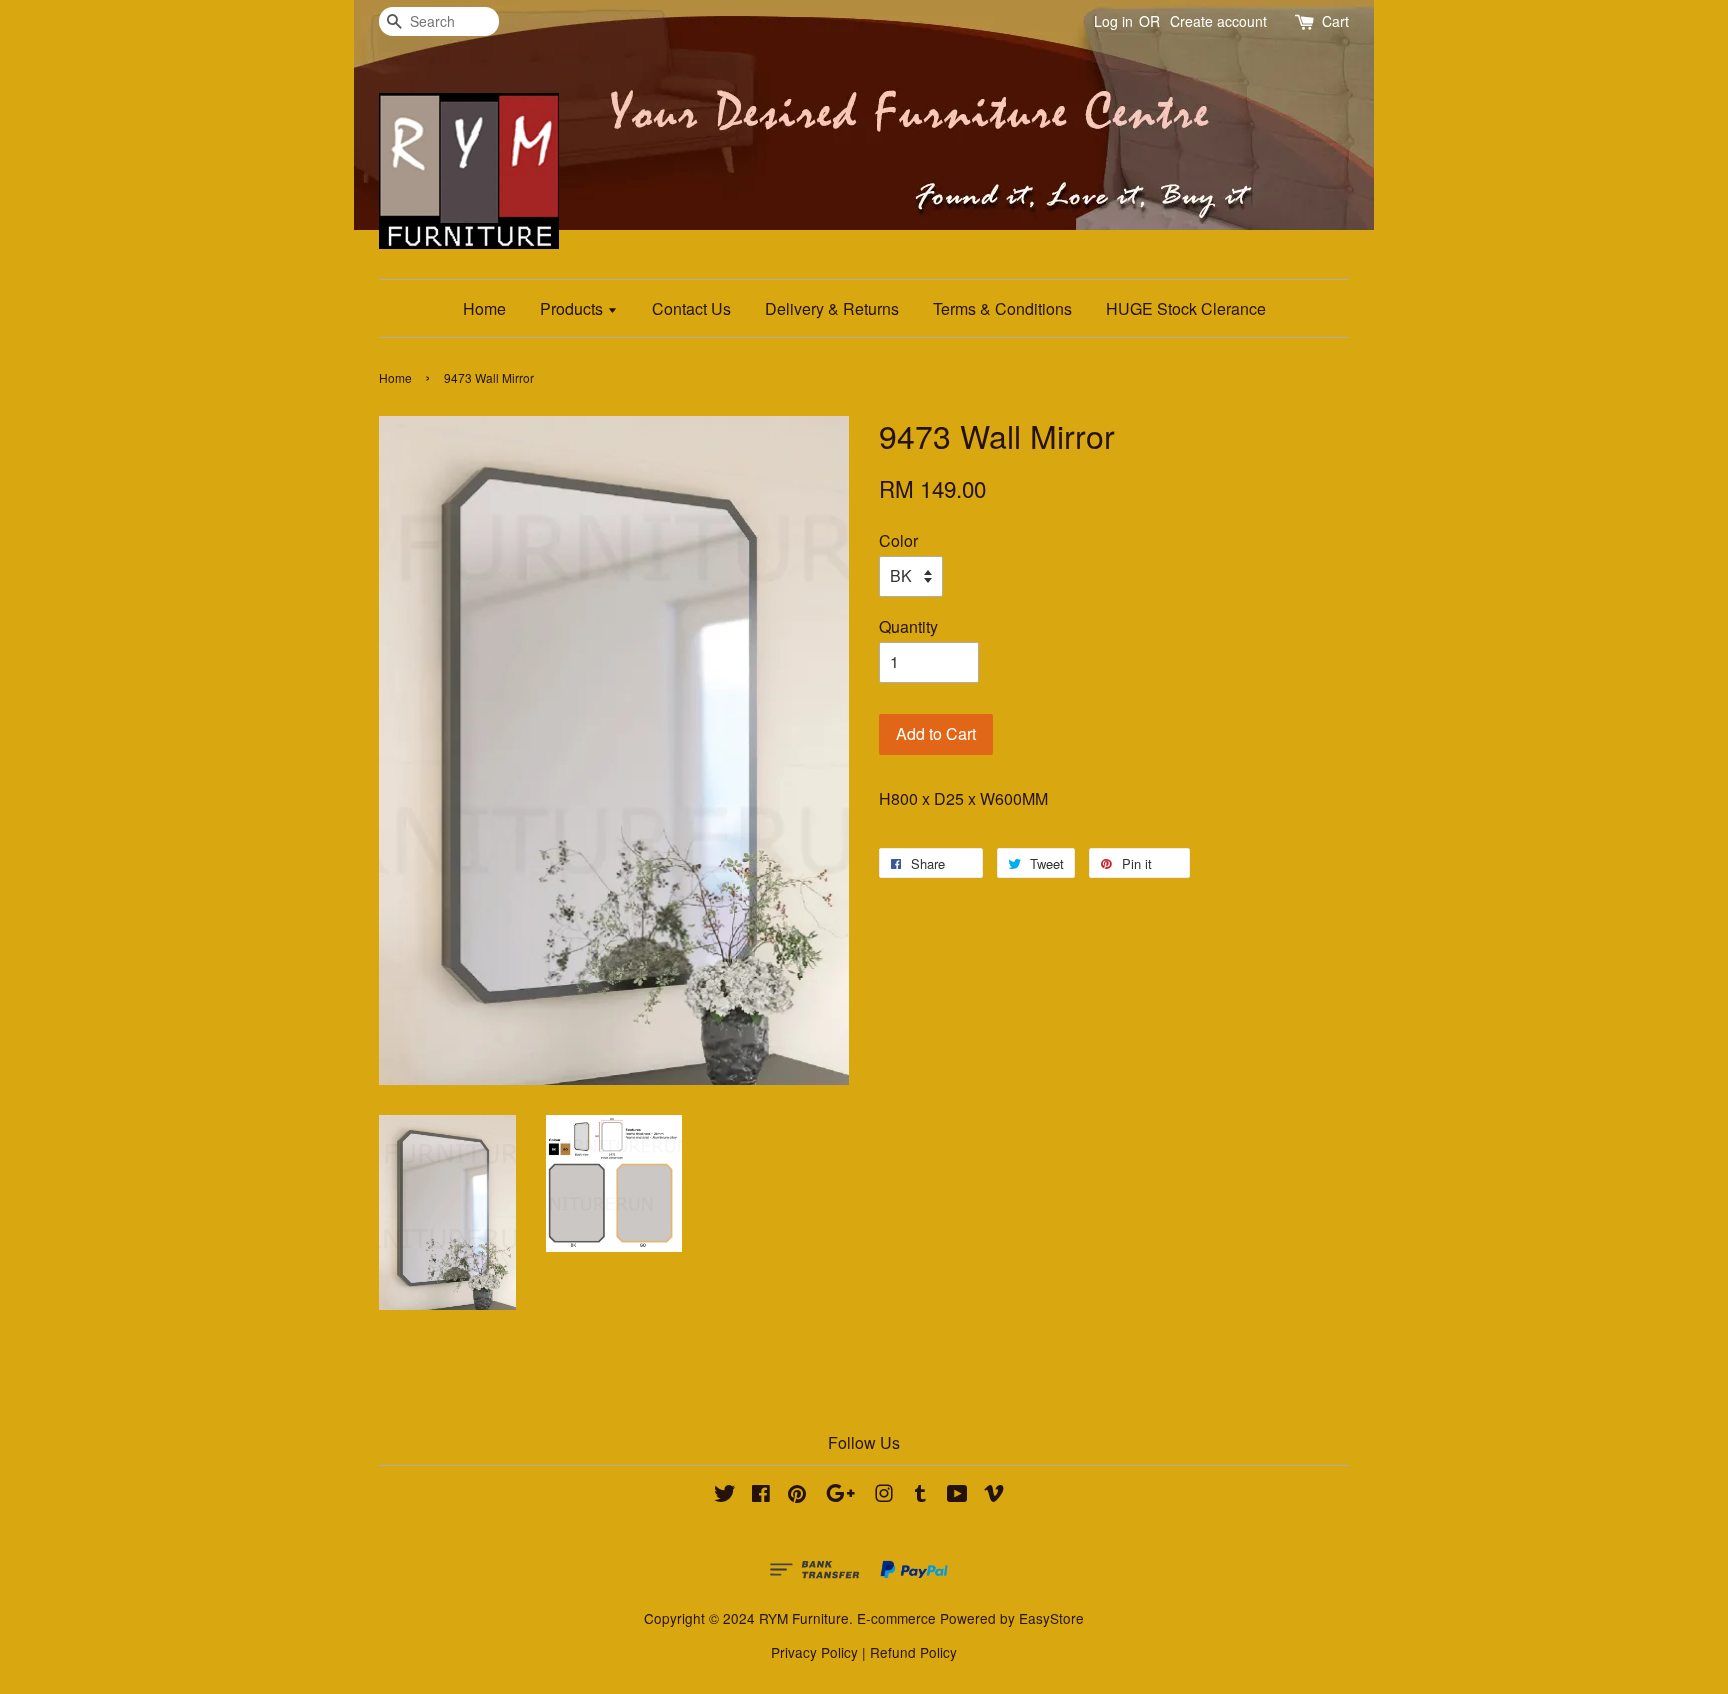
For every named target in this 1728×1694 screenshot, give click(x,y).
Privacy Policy (814, 1652)
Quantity (908, 626)
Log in (1113, 21)
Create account (1218, 21)
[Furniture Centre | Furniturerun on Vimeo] (994, 1496)
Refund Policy (913, 1652)
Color (898, 540)
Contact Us (691, 308)
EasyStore (1051, 1618)
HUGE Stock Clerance (1186, 308)
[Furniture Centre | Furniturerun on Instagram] (884, 1496)
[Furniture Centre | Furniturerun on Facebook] (761, 1496)
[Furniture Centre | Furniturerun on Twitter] (725, 1496)
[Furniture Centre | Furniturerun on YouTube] (957, 1496)
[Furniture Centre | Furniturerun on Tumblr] (920, 1496)
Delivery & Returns (832, 308)
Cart (1335, 21)
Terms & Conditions (1002, 308)
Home (484, 308)
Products (573, 308)
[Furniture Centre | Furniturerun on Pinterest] (797, 1496)
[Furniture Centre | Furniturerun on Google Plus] (840, 1496)
